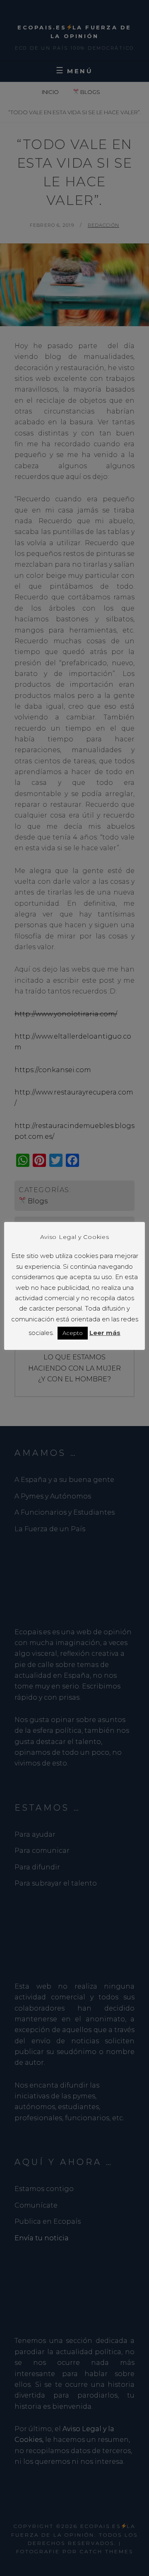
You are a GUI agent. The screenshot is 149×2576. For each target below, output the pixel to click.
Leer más (105, 1333)
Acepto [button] (73, 1333)
